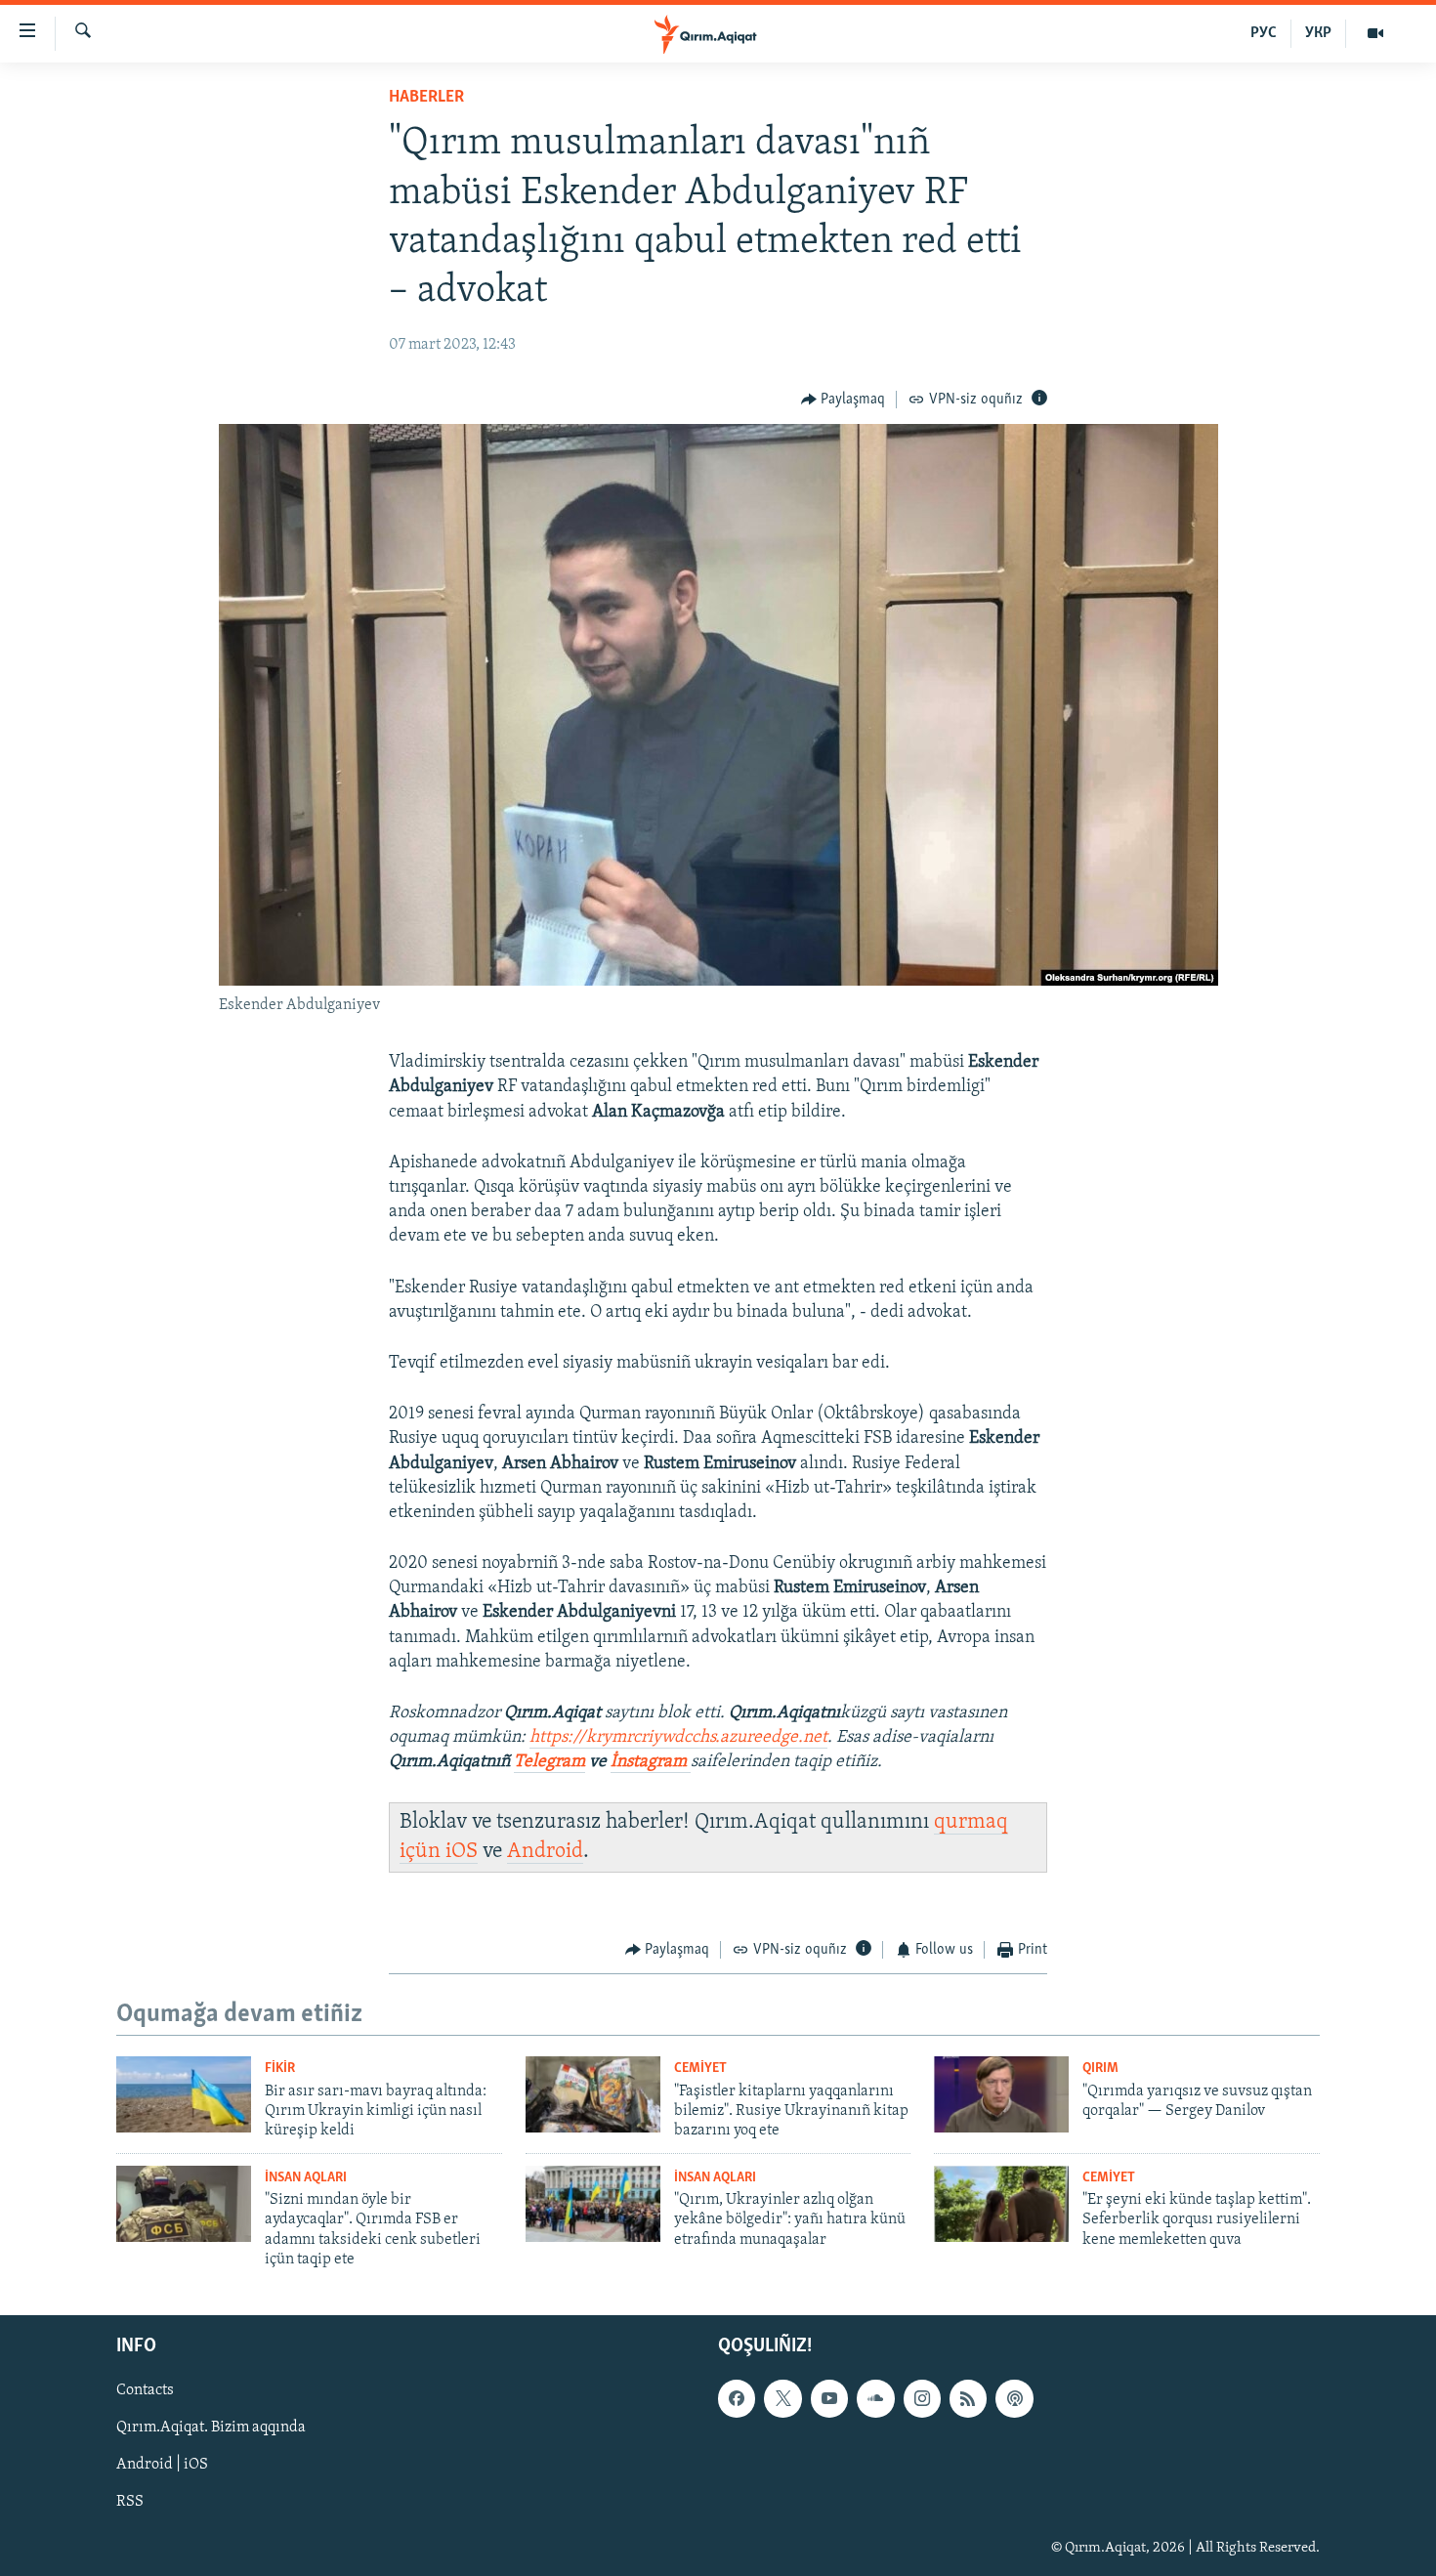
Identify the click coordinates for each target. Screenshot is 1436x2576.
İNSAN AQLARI (306, 2178)
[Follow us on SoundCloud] (875, 2398)
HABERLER (426, 98)
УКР (1318, 33)
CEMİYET (700, 2069)
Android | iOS (162, 2465)
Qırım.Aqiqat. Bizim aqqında (211, 2428)
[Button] (844, 400)
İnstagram (651, 1762)
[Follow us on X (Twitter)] (782, 2398)
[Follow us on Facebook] (737, 2398)
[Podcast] (1014, 2398)
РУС (1264, 33)
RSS (130, 2502)
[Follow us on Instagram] (922, 2398)
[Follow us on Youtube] (829, 2398)
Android (545, 1852)
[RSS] (968, 2398)
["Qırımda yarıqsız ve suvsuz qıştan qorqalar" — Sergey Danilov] (1001, 2094)
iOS (462, 1852)
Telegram (549, 1762)
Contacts (145, 2390)
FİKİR (280, 2069)
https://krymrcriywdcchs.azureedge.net (678, 1738)
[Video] (1375, 33)
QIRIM (1100, 2069)
